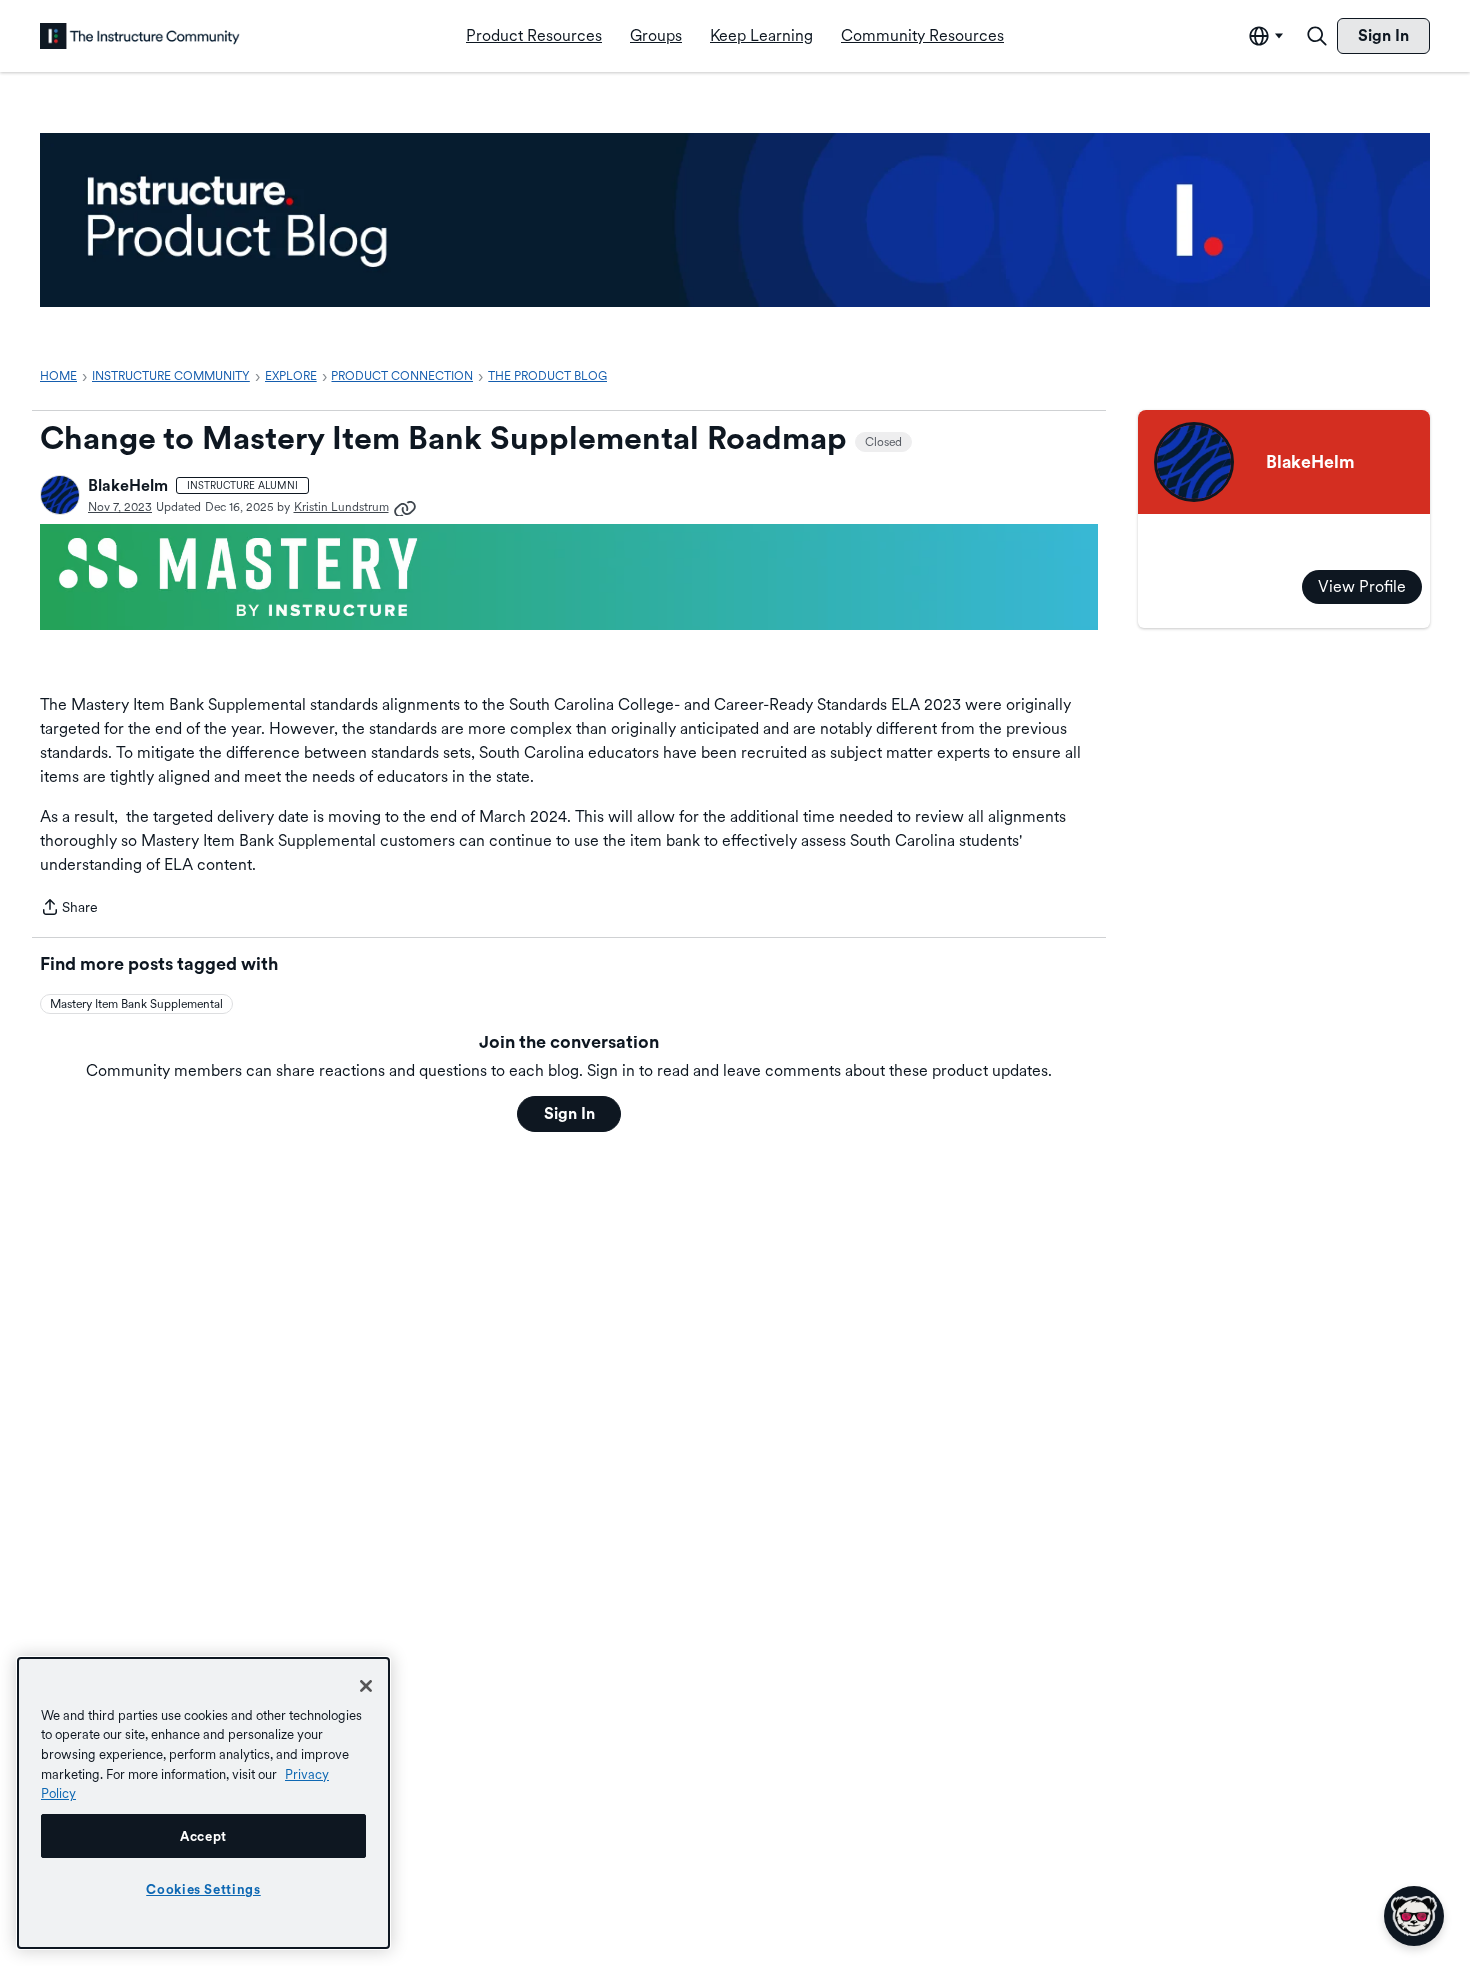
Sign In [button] (569, 1113)
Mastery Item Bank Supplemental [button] (136, 1004)
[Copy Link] (405, 507)
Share (69, 909)
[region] (203, 1803)
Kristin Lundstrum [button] (341, 507)
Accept (203, 1836)
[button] (60, 495)
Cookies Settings (203, 1889)
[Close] (366, 1686)
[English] (140, 36)
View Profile (1362, 586)
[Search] (1317, 36)
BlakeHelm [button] (128, 485)
